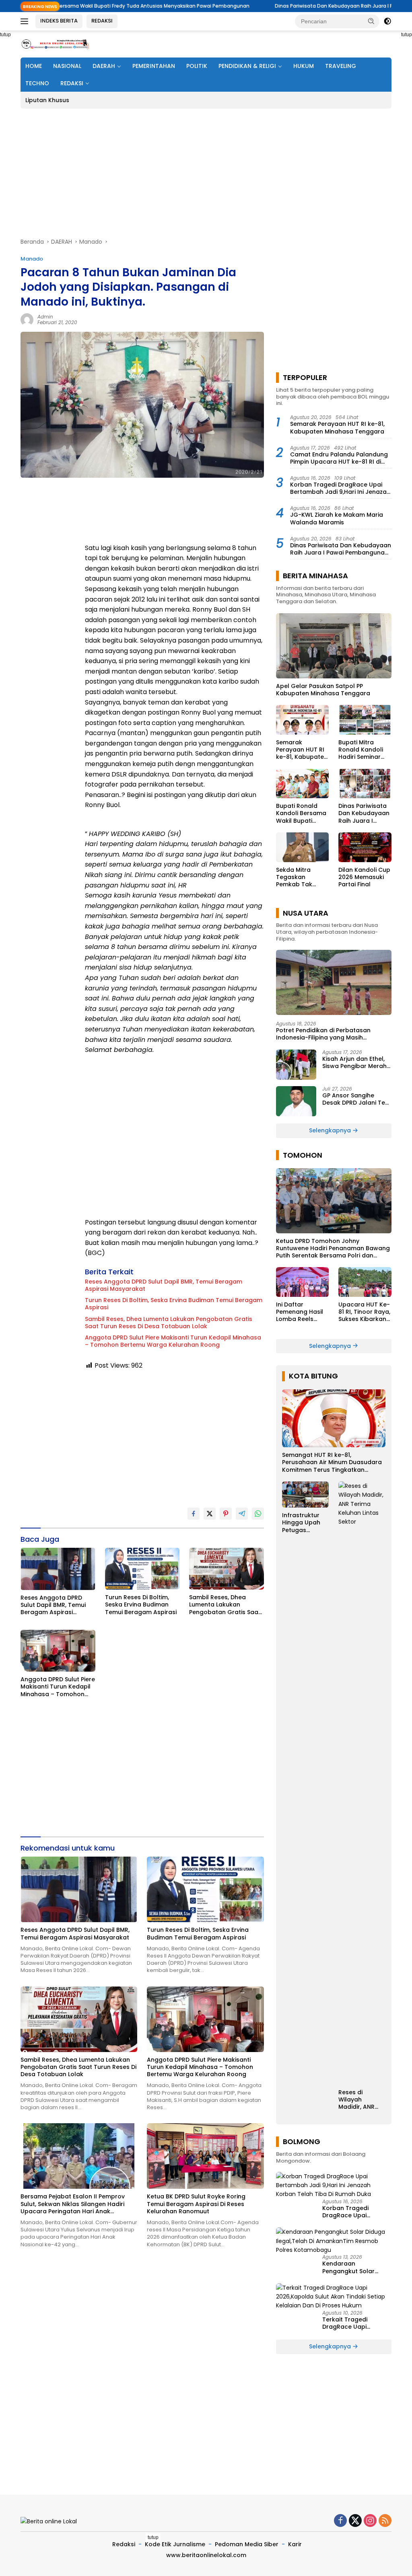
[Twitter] (355, 2521)
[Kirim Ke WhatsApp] (258, 1514)
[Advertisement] (206, 173)
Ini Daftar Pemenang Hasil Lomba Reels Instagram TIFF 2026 (300, 1312)
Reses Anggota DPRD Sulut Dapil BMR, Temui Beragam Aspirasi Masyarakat (164, 1285)
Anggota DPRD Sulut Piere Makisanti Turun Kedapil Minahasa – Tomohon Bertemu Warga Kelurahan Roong (173, 1341)
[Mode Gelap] (387, 21)
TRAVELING (341, 66)
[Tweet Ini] (210, 1514)
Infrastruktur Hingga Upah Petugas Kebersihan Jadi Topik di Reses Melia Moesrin (301, 1523)
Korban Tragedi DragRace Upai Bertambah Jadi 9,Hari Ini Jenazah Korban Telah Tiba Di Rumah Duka (340, 488)
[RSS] (385, 2521)
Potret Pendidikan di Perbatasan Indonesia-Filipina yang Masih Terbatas (323, 1034)
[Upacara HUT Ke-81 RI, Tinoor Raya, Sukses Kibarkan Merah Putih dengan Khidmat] (365, 1282)
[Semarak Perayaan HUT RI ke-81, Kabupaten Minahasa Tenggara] (303, 720)
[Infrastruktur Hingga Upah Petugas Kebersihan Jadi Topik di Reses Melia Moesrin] (306, 1494)
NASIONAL (67, 66)
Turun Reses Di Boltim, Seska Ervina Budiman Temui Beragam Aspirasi (174, 1304)
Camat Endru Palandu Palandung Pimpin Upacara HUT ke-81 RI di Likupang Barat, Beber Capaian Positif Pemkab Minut (339, 458)
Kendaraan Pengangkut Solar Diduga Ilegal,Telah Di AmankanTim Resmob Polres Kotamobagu (354, 2267)
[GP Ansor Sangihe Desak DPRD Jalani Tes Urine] (296, 1101)
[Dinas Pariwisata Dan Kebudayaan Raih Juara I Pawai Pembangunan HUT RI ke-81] (365, 784)
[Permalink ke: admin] (27, 319)
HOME (34, 66)
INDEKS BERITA (59, 21)
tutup (153, 2537)
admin (45, 317)
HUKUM (304, 66)
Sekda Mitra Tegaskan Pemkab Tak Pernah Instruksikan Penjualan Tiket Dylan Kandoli (298, 877)
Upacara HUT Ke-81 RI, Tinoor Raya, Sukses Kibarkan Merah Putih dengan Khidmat (364, 1312)
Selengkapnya (331, 1130)
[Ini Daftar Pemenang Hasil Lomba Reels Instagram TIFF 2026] (303, 1282)
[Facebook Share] (194, 1514)
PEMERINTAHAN (154, 66)
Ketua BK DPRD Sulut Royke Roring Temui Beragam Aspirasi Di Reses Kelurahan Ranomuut (196, 2204)
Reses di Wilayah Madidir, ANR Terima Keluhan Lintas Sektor (361, 2100)
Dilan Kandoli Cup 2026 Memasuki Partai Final (364, 877)
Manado (32, 259)
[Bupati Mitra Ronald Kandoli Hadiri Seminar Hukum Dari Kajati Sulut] (365, 720)
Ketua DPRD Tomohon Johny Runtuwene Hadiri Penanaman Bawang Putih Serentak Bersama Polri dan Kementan (333, 1248)
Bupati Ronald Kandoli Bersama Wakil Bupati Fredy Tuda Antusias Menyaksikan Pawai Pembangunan (301, 813)
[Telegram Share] (242, 1514)
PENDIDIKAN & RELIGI (247, 66)
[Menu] (26, 21)
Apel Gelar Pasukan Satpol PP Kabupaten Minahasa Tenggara (323, 690)
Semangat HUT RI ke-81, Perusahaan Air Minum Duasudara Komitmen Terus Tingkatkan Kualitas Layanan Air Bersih (332, 1462)
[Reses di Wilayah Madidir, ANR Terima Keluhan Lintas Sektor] (362, 1783)
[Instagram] (370, 2521)
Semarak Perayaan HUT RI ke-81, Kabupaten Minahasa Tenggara (337, 427)
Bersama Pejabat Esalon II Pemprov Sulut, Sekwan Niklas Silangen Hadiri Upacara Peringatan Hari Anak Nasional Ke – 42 (73, 2204)
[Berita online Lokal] (55, 44)
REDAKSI (102, 21)
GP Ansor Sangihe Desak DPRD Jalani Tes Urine (355, 1099)
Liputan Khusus (47, 100)
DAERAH (104, 66)
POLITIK (197, 66)
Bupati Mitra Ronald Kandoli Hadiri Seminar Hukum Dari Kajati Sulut (364, 750)
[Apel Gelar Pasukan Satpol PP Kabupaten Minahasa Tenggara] (334, 646)
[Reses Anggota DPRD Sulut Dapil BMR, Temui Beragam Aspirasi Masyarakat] (58, 1569)
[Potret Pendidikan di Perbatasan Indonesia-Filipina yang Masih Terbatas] (334, 982)
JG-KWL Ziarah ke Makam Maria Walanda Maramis (337, 518)
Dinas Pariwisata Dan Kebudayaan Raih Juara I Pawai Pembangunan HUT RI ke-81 (300, 6)
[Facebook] (340, 2521)
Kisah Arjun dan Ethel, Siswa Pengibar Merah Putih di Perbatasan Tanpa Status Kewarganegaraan (354, 1062)
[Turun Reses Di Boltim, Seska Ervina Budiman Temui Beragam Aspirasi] (142, 1569)
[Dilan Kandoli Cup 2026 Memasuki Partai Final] (365, 847)
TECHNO (37, 83)
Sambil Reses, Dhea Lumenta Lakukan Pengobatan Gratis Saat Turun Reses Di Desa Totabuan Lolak (169, 1323)
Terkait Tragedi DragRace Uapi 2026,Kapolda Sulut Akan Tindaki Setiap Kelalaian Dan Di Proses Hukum (357, 2323)
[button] (371, 21)
